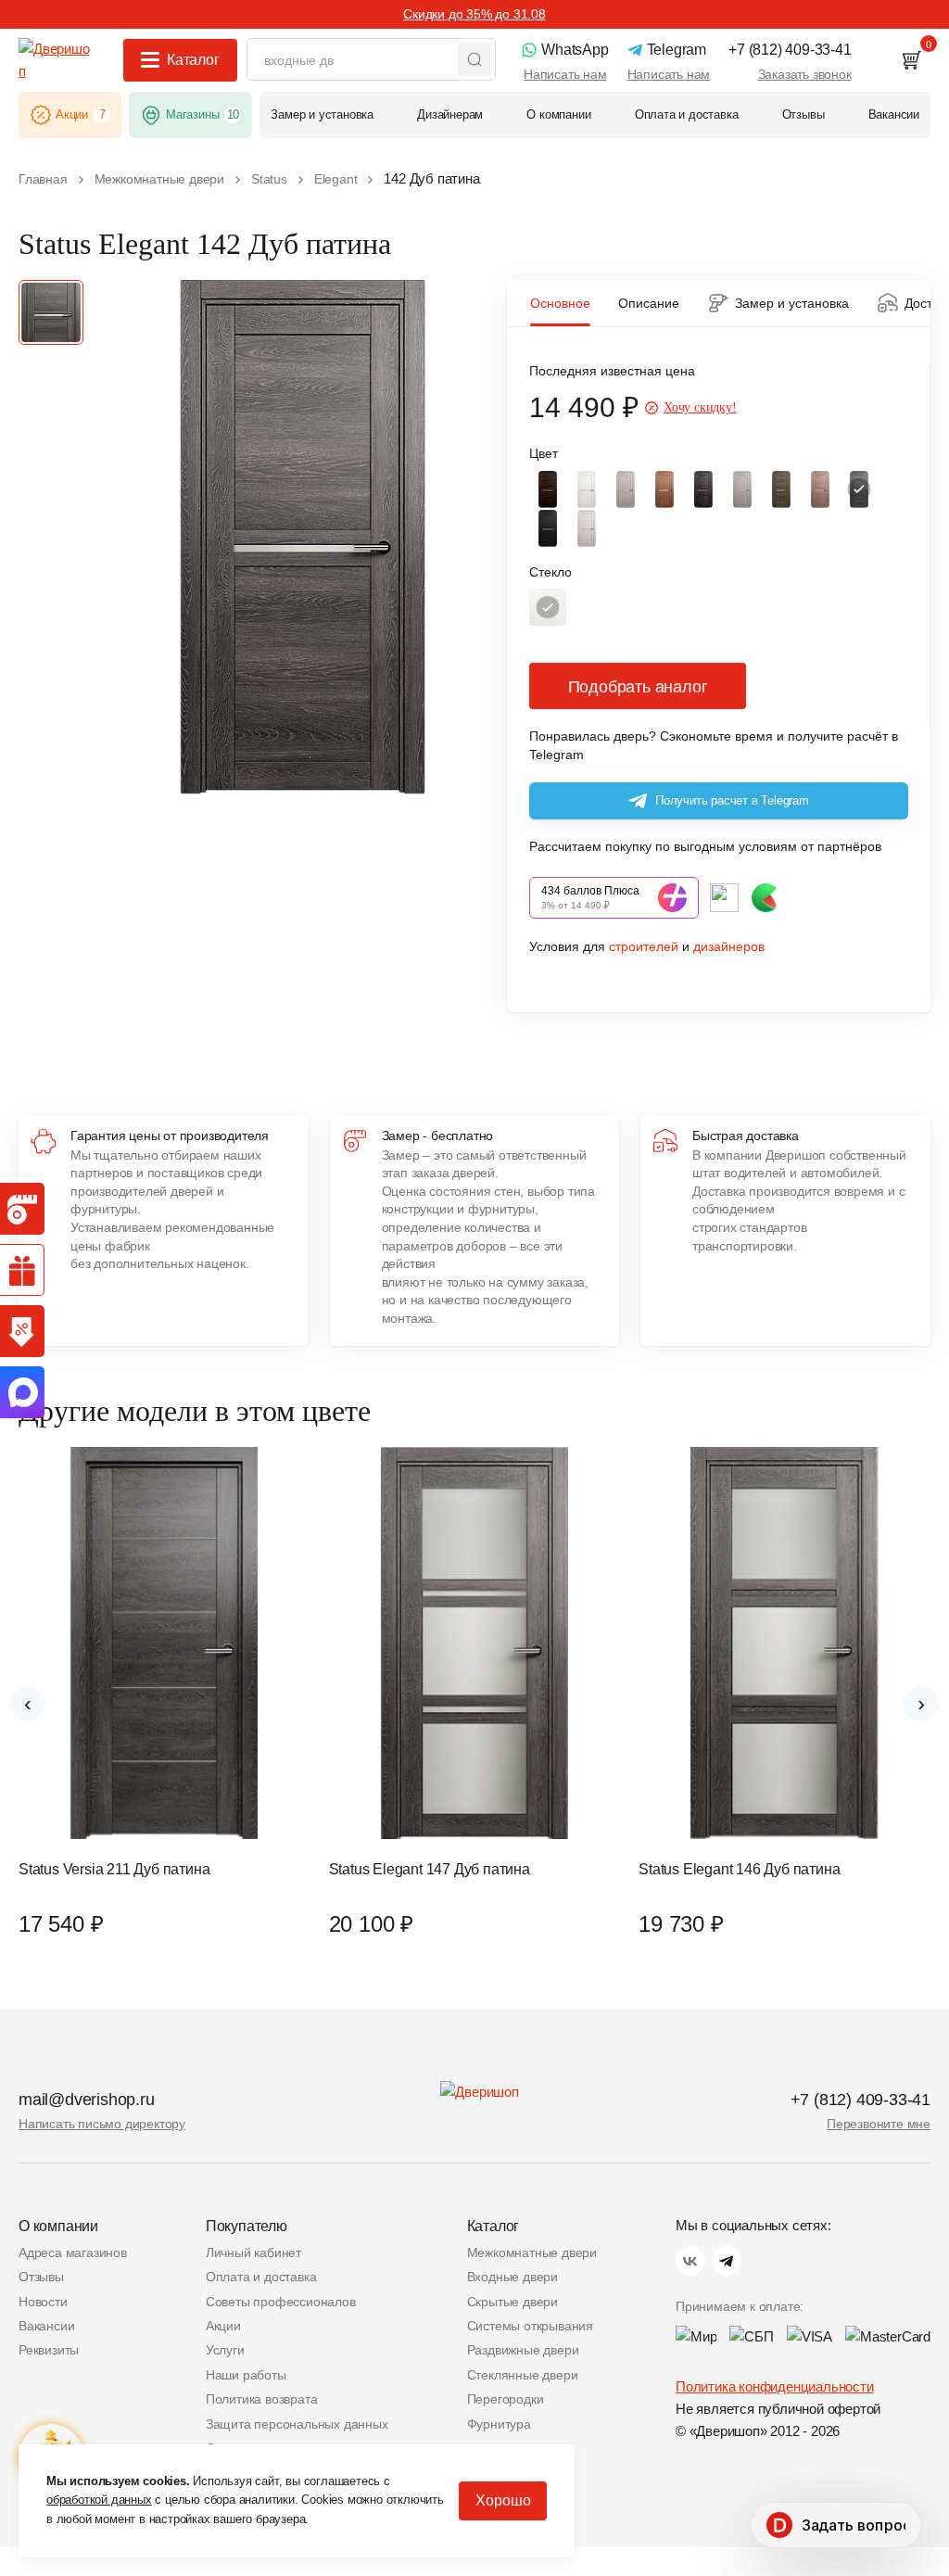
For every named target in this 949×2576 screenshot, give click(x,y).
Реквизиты (49, 2350)
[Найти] (474, 59)
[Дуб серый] (626, 489)
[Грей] (742, 489)
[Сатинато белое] (548, 607)
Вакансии (46, 2326)
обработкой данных (99, 2500)
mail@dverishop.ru (87, 2100)
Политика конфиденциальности (775, 2386)
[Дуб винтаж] (781, 489)
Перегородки (506, 2399)
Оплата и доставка (261, 2277)
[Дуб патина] (859, 489)
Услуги (225, 2350)
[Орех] (548, 489)
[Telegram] (727, 2261)
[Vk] (690, 2261)
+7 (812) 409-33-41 (860, 2100)
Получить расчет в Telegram (732, 800)
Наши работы (246, 2375)
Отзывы (41, 2277)
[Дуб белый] (587, 489)
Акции (223, 2326)
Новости (43, 2302)
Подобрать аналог (638, 687)
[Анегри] (664, 489)
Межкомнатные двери (532, 2252)
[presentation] (28, 1704)
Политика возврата (262, 2399)
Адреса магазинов (73, 2252)
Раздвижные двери (523, 2350)
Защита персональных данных (297, 2424)
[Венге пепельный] (703, 489)
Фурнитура (499, 2424)
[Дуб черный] (548, 528)
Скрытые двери (512, 2302)
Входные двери (512, 2277)
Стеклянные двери (523, 2375)
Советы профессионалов (281, 2302)
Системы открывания (530, 2326)
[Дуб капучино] (820, 489)
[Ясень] (587, 528)
